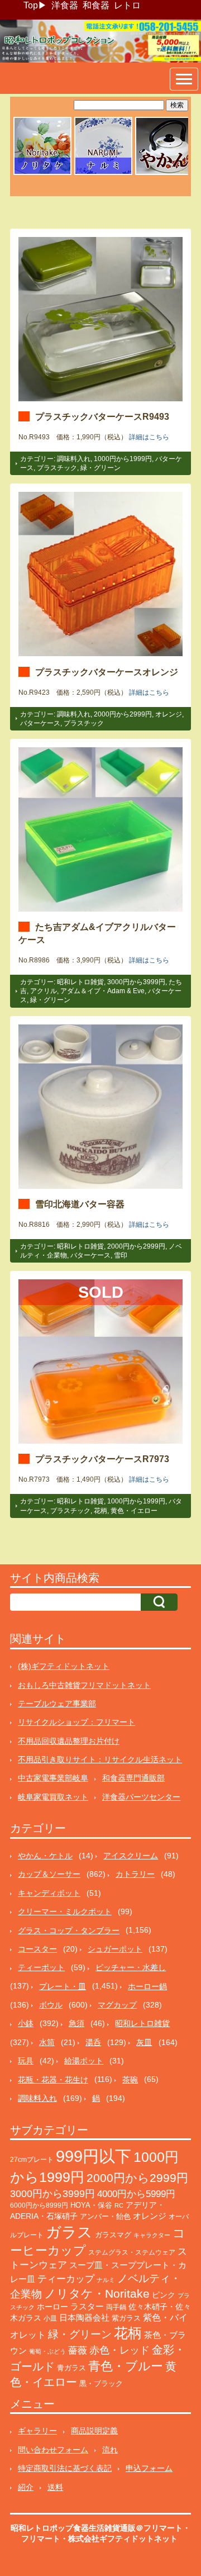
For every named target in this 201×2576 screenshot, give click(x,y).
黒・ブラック (101, 2383)
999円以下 (94, 2156)
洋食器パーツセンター (141, 1797)
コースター (37, 1949)
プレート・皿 (63, 1986)
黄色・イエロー (134, 1511)
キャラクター (152, 2235)
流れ (110, 2450)
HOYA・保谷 (91, 2205)
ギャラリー (37, 2431)
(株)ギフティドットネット (64, 1666)
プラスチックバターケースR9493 (102, 416)
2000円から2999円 (123, 714)
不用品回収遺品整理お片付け (69, 1741)
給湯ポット (84, 2061)
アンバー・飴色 (105, 2216)
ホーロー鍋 (147, 1986)
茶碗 (130, 2080)
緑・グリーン (100, 468)
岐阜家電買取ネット (53, 1797)
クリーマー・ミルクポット (65, 1911)
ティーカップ (66, 2279)
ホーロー (52, 2307)
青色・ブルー (126, 2366)
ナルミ (106, 2280)
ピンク (164, 2295)
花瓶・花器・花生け (53, 2080)
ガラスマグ (113, 2235)
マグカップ (117, 2005)
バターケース (40, 723)
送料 (55, 2487)
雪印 (121, 1255)
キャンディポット (49, 1893)
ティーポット (41, 1967)
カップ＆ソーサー (49, 1874)
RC (119, 2205)
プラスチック (57, 468)
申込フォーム (149, 2468)
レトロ (127, 5)
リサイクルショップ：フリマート (76, 1722)
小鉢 (26, 2023)
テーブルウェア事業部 (57, 1704)
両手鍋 (116, 2307)
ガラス (69, 2232)
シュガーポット (115, 1949)
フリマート (41, 2539)
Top (31, 5)
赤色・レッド (119, 2350)
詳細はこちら (149, 437)
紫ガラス (126, 2318)
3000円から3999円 (136, 982)
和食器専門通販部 (133, 1778)
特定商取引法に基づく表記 (65, 2468)
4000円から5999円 (136, 2194)
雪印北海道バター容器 (80, 1204)
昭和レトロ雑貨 (80, 982)
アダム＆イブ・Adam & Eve (102, 991)
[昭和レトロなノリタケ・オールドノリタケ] (42, 173)
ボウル (51, 2005)
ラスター (87, 2307)
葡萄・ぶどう (47, 2351)
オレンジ (169, 714)
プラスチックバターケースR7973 (102, 1459)
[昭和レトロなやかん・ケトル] (164, 173)
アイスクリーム (131, 1856)
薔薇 (78, 2350)
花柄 (100, 1511)
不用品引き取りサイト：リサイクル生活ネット (100, 1759)
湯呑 (93, 2042)
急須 (76, 2023)
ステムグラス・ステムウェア (132, 2252)
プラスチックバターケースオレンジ (107, 672)
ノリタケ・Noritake (97, 2293)
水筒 (47, 2042)
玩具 (26, 2061)
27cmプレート (32, 2160)
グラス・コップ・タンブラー (69, 1930)
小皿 (50, 2318)
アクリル (44, 991)
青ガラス (71, 2368)
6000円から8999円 (39, 2205)
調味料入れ (74, 459)
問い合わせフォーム (53, 2450)
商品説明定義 (94, 2431)
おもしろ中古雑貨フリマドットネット (84, 1685)
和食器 (96, 5)
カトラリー (135, 1874)
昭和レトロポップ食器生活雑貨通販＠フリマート (97, 2528)
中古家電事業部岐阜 (53, 1778)
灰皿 (144, 2042)
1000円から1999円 (123, 459)
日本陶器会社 (84, 2318)
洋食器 (65, 5)
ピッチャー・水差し (131, 1967)
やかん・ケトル (45, 1856)
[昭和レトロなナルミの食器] (103, 173)
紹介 (26, 2487)
